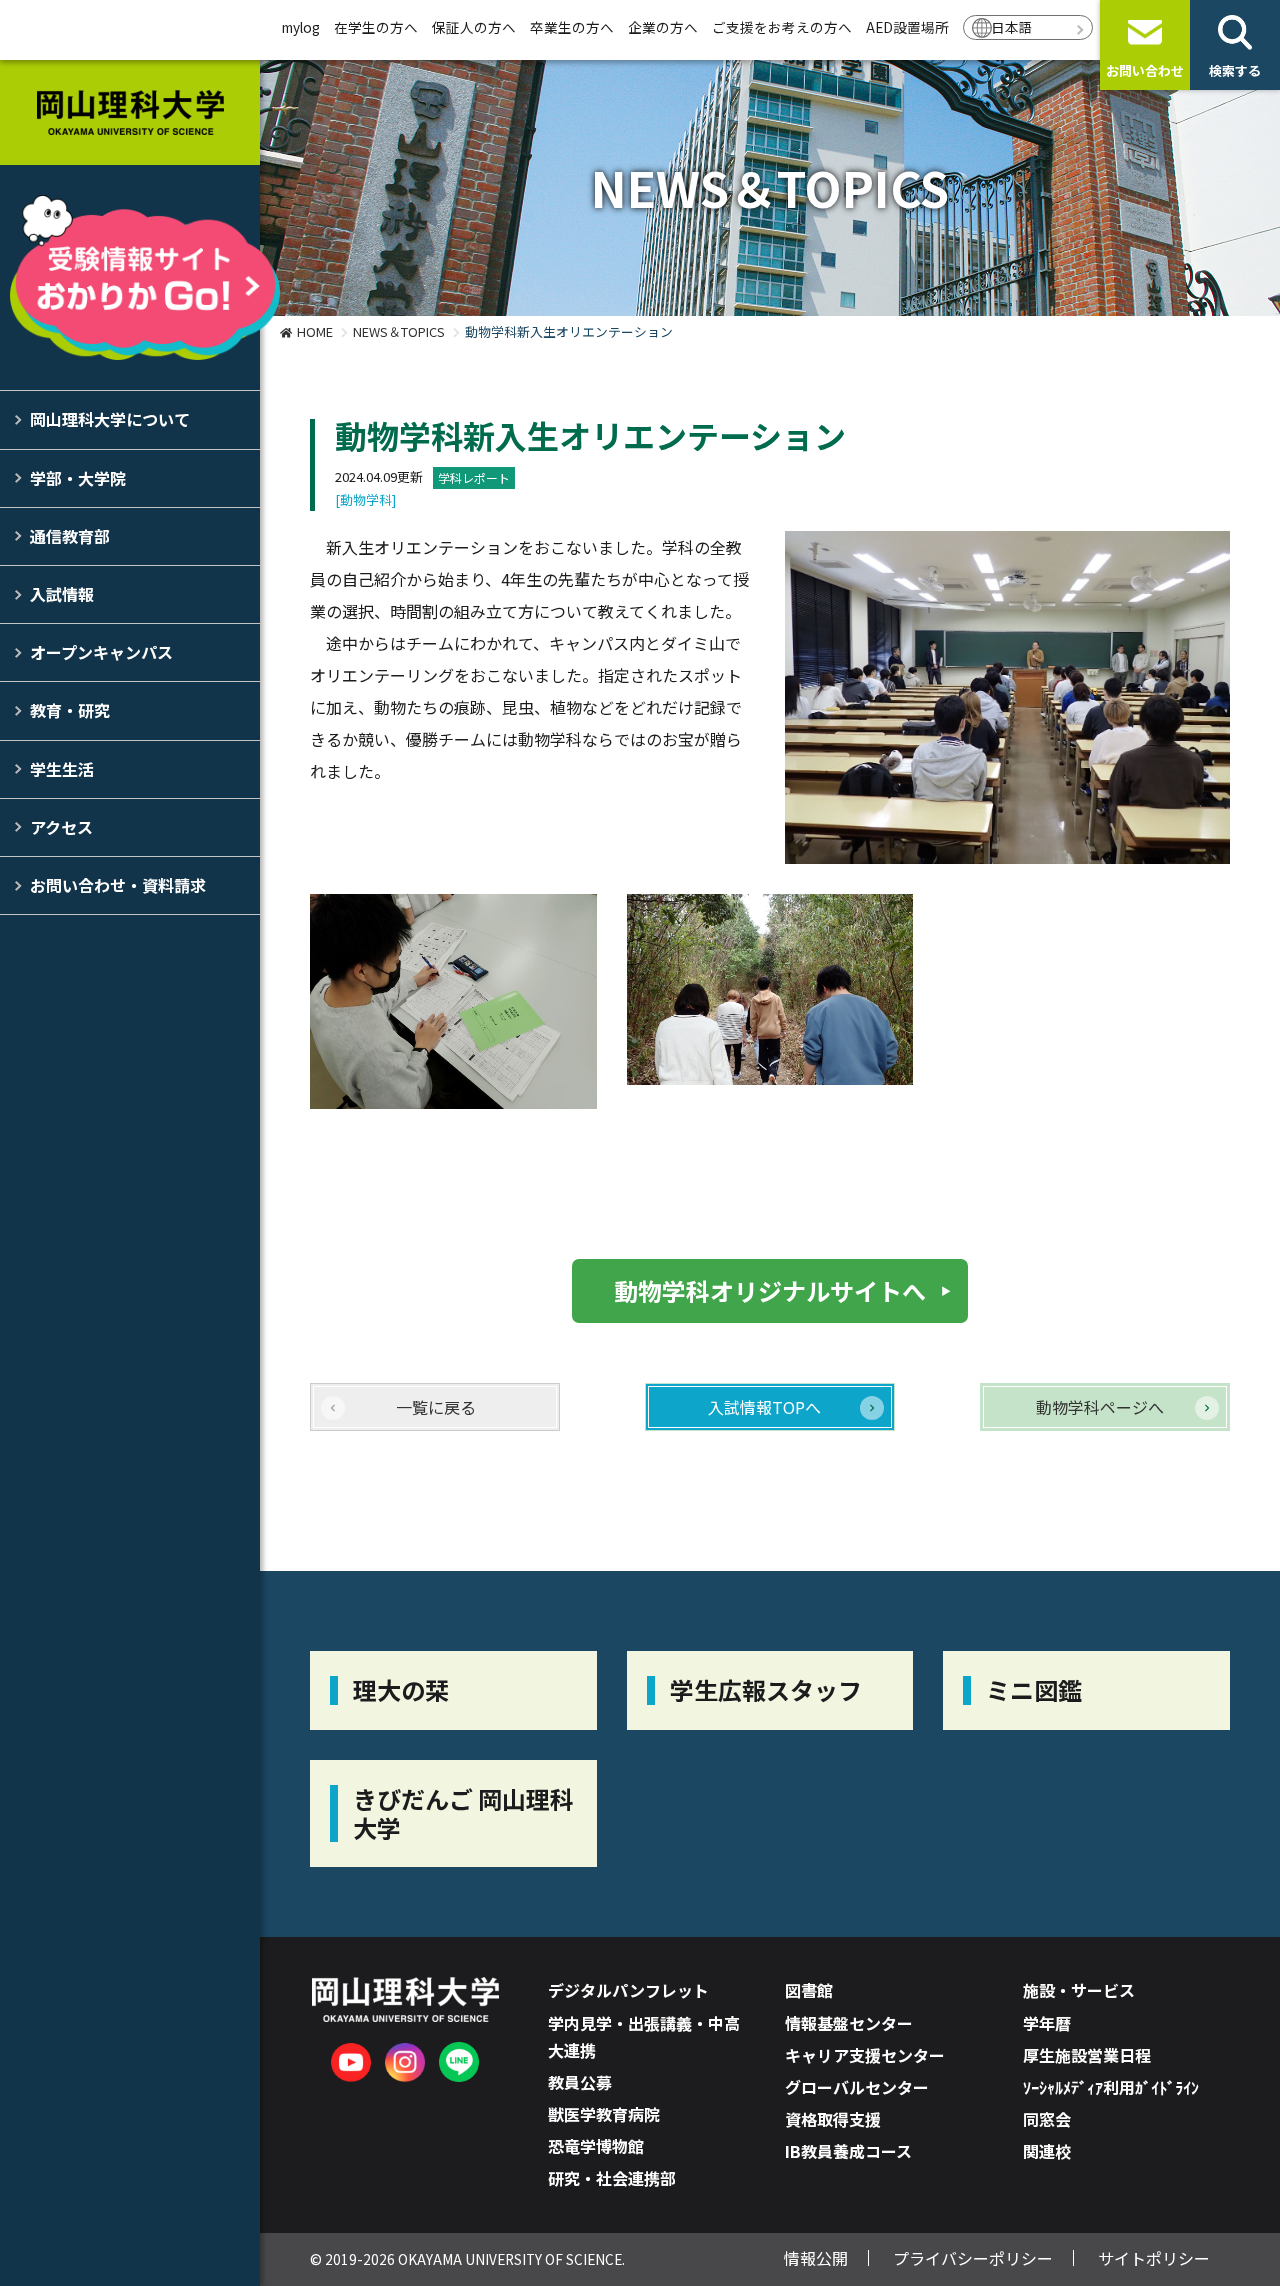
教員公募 (580, 2082)
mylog (301, 27)
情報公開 (816, 2258)
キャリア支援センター (865, 2055)
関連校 (1047, 2151)
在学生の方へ (376, 27)
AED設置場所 (907, 27)
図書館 (809, 1990)
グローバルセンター (857, 2087)
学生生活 (62, 769)
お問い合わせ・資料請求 (118, 885)
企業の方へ (663, 27)
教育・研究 (70, 710)
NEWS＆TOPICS (399, 331)
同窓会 (1047, 2119)
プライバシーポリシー (973, 2258)
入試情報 (62, 594)
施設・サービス (1079, 1990)
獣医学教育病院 (604, 2114)
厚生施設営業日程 (1087, 2055)
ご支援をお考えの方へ (782, 27)
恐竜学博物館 (596, 2146)
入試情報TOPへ (764, 1407)
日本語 (1012, 27)
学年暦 (1047, 2023)
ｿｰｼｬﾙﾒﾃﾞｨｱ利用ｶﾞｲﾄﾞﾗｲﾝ (1111, 2087)
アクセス (61, 827)
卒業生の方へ (572, 27)
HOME (315, 331)
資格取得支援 (833, 2119)
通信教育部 (70, 536)
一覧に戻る (436, 1407)
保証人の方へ (474, 27)
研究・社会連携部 (612, 2178)
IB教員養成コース (848, 2151)
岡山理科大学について (110, 419)
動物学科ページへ (1100, 1407)
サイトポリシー (1154, 2258)
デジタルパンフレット (628, 1990)
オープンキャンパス (101, 652)
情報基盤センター (849, 2023)
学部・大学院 (78, 478)
